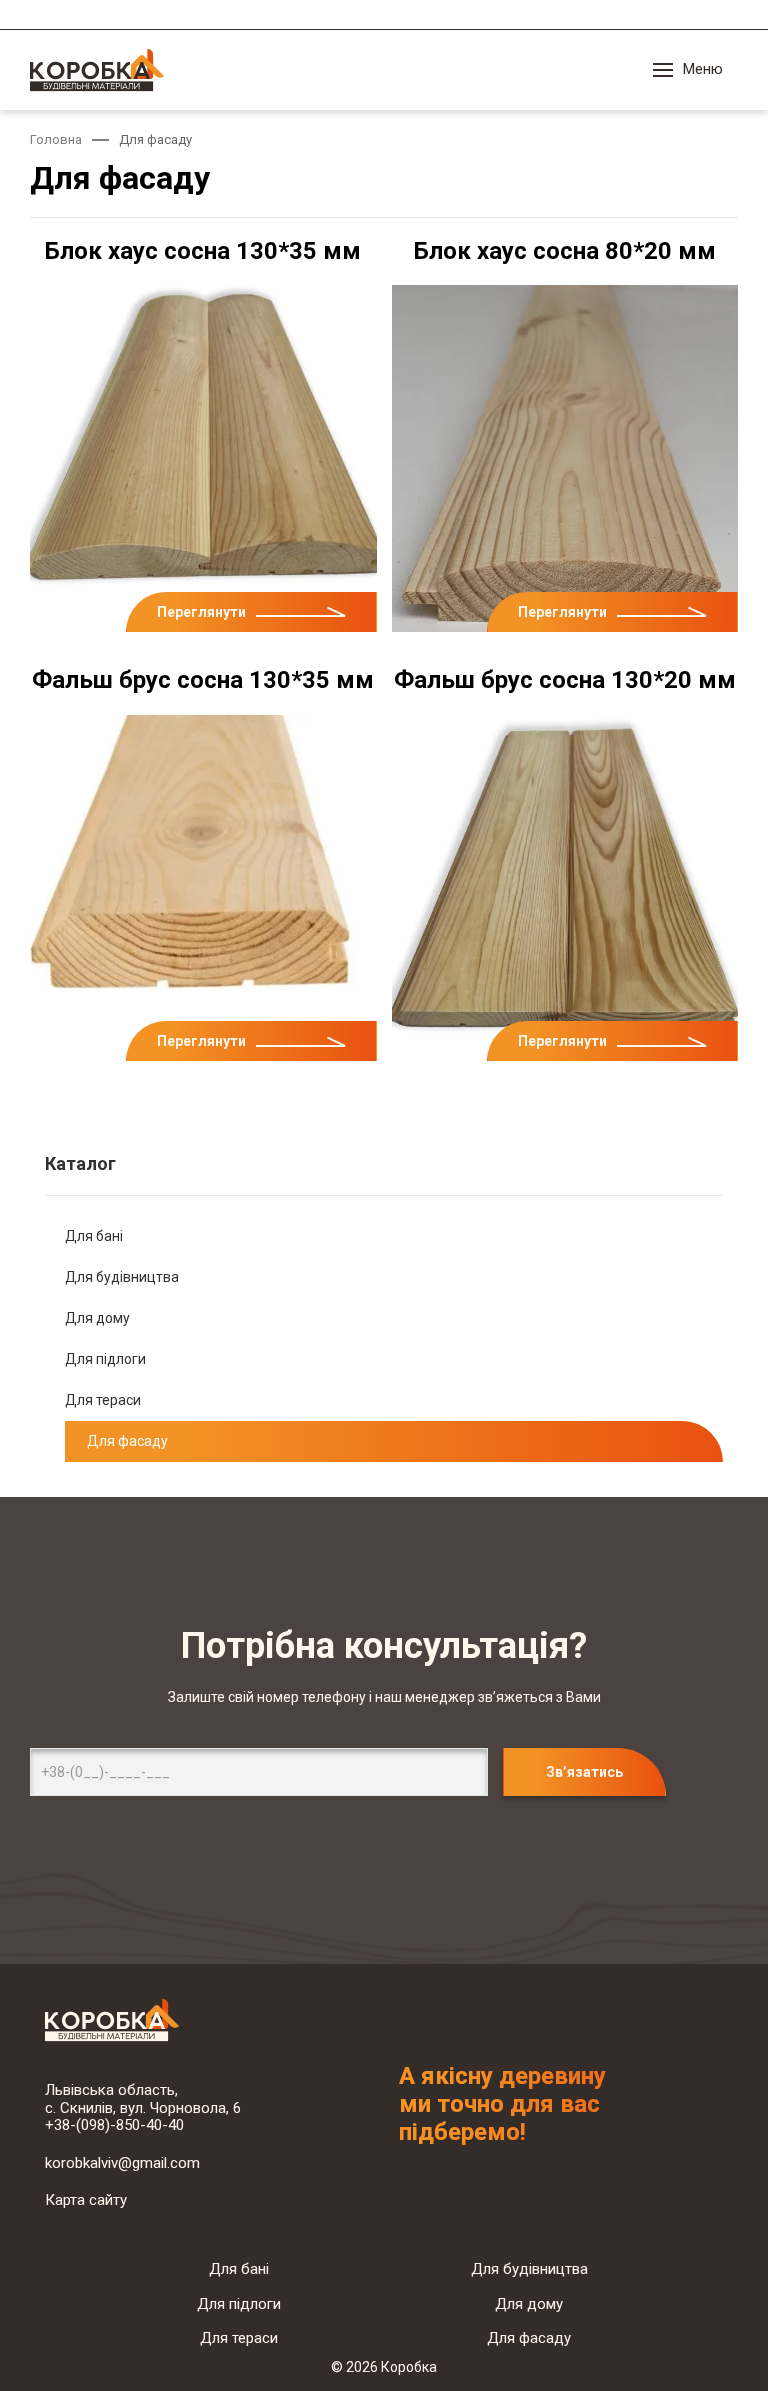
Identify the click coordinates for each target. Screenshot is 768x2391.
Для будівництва (122, 1277)
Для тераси (103, 1400)
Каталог (80, 1163)
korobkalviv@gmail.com (122, 2163)
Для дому (97, 1318)
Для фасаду (127, 1441)
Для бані (94, 1236)
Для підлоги (105, 1359)
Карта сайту (86, 2200)
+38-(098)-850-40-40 (114, 2125)
